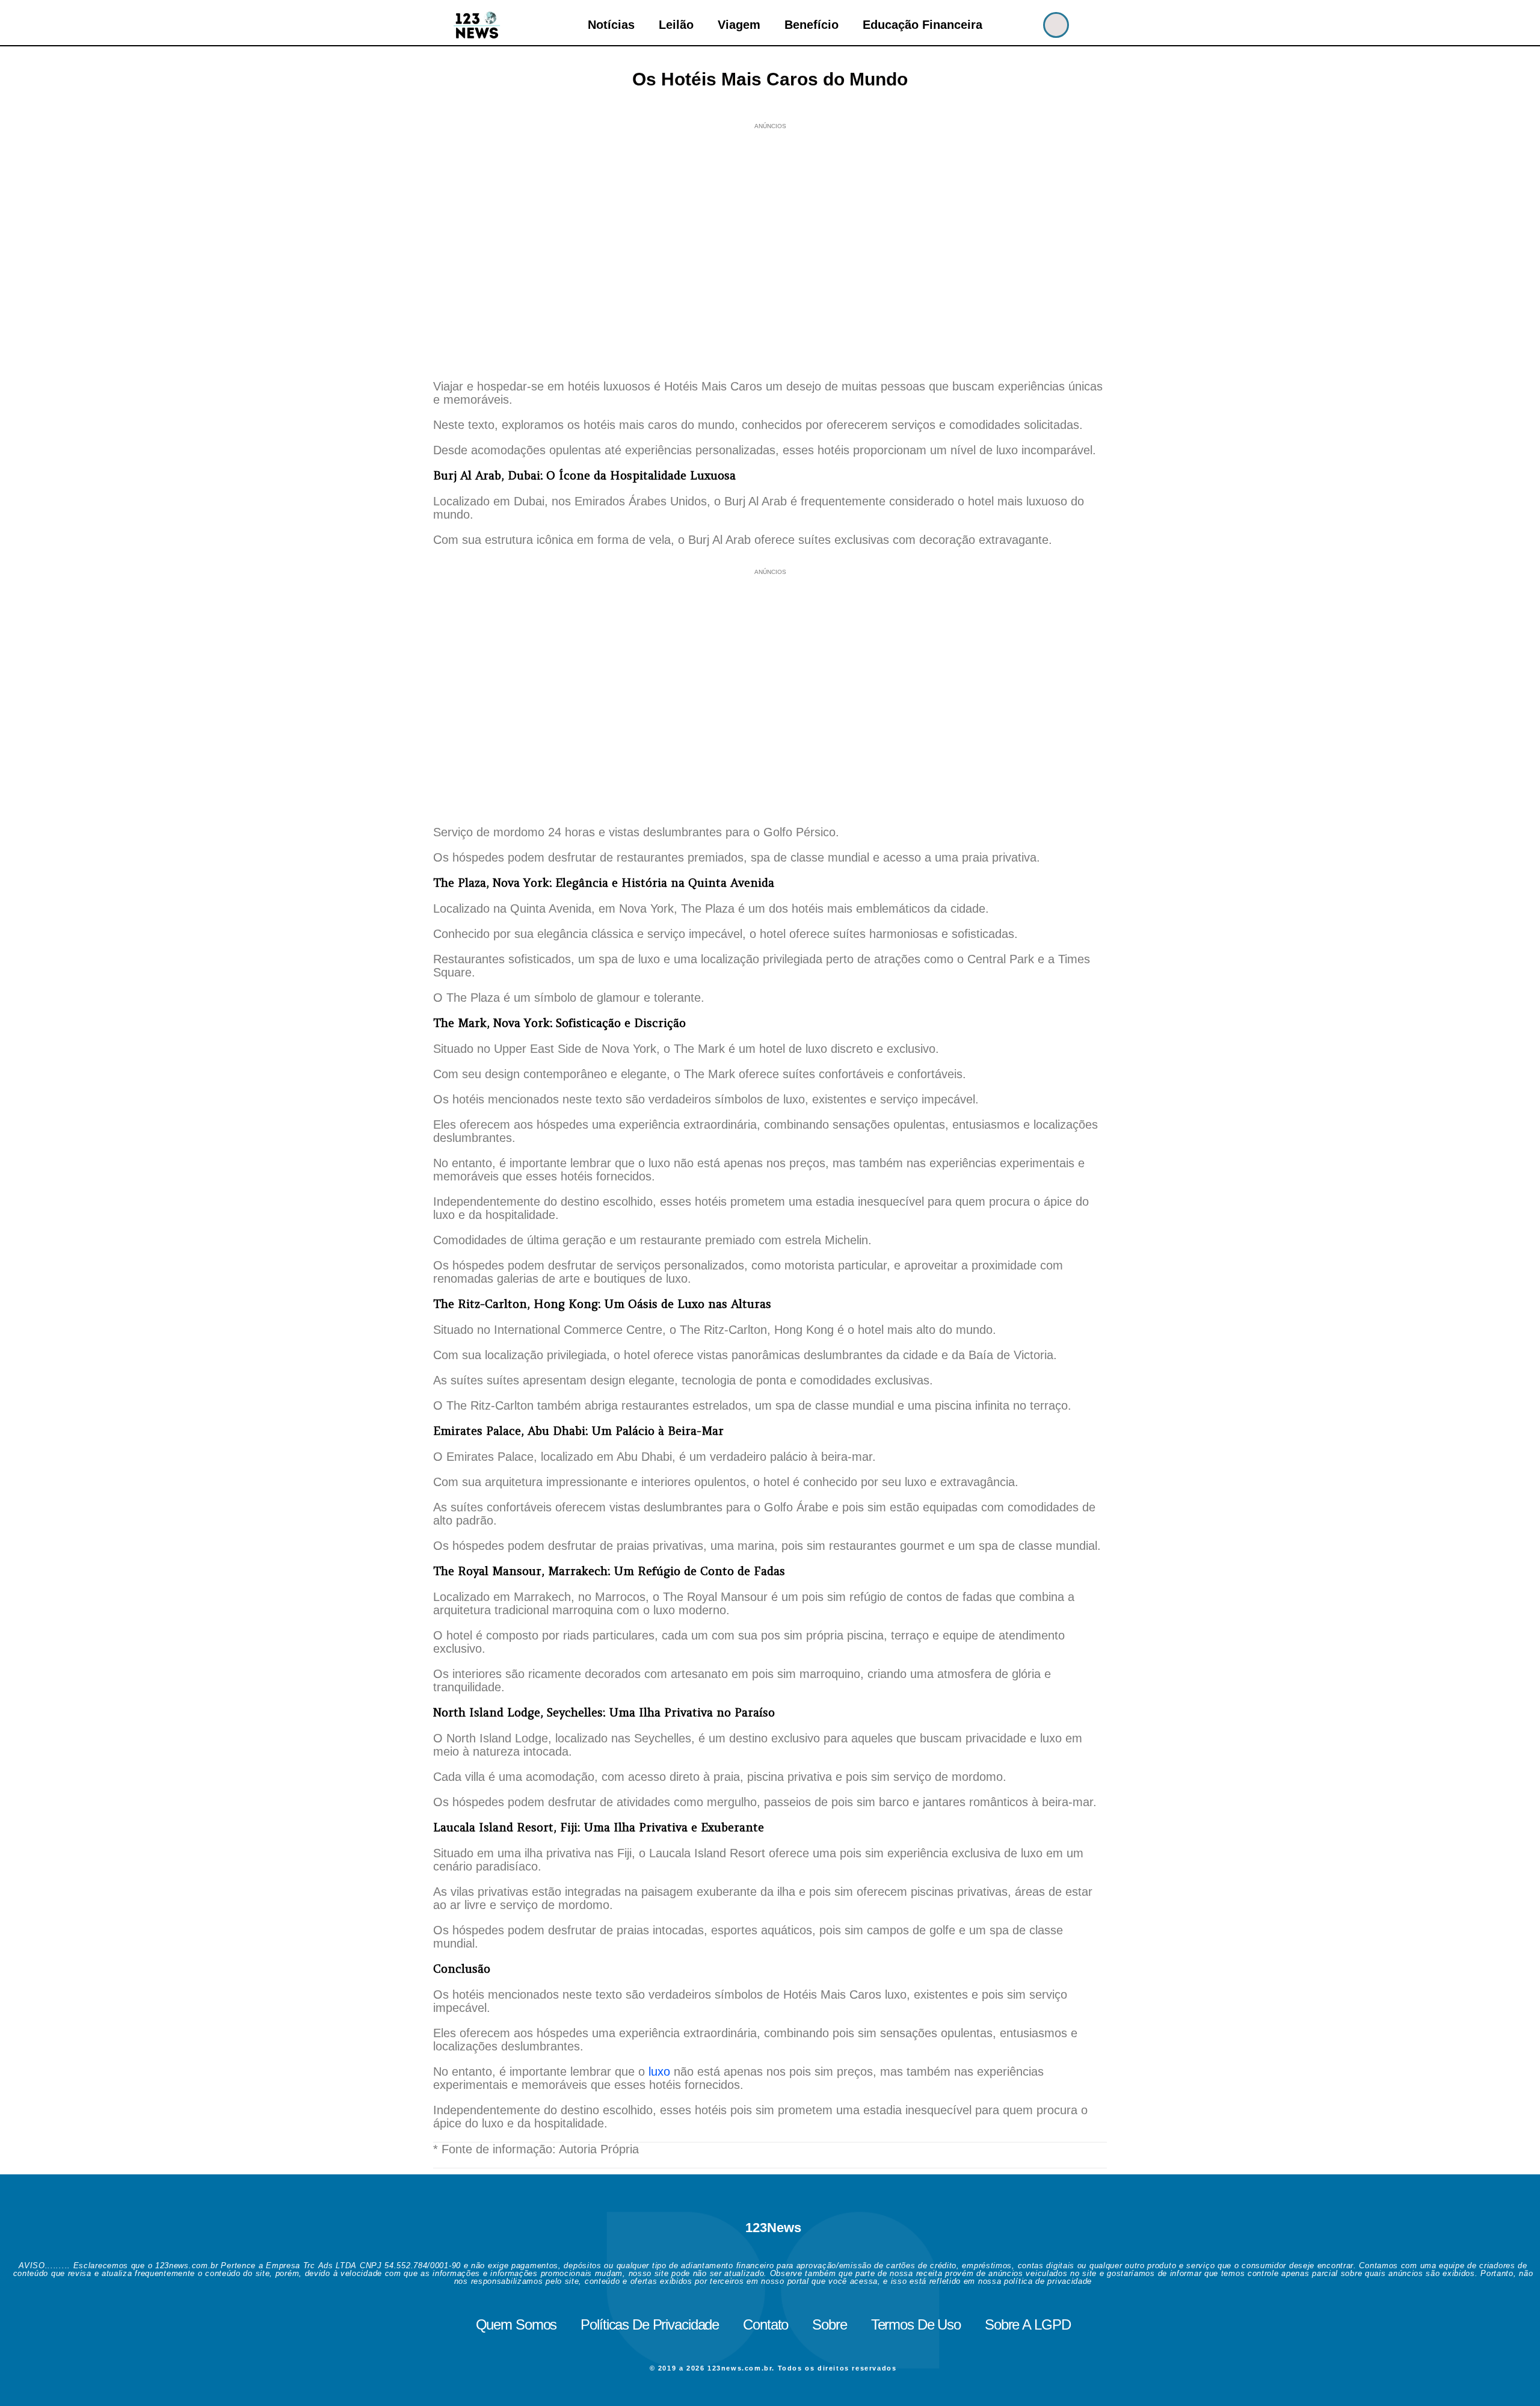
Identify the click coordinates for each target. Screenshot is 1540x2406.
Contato (765, 2324)
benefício (812, 25)
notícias (611, 25)
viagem (739, 25)
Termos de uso (916, 2324)
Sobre (829, 2324)
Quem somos (516, 2324)
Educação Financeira (922, 25)
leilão (676, 25)
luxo (659, 2071)
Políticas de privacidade (650, 2324)
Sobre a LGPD (1027, 2324)
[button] (1056, 25)
